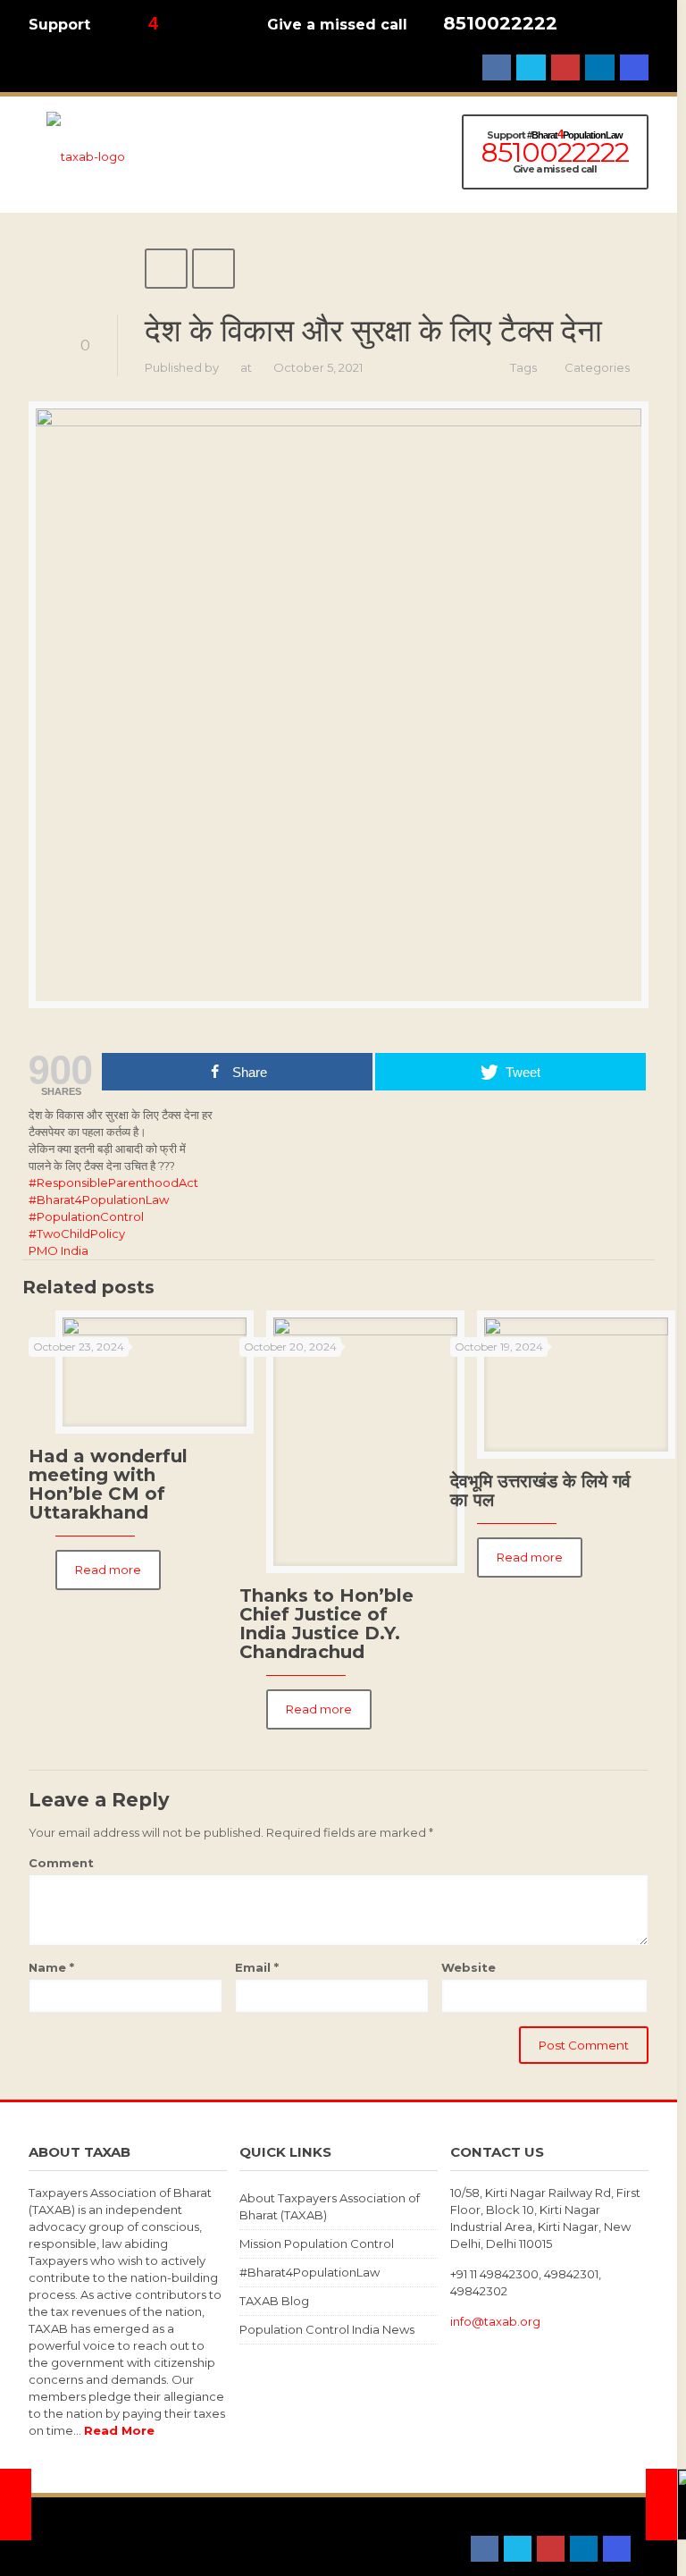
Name (51, 1967)
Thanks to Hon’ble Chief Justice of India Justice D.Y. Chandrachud (326, 1624)
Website (468, 1967)
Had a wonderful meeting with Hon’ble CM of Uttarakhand (108, 1484)
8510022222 (500, 23)
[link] (59, 1250)
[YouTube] (565, 67)
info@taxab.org (495, 2321)
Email (257, 1967)
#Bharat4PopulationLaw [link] (99, 1200)
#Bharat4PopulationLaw (310, 2272)
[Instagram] (634, 67)
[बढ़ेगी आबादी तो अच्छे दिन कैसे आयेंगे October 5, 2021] (661, 2504)
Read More (119, 2430)
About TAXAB (67, 2532)
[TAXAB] (86, 155)
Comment (61, 1863)
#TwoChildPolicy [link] (77, 1233)
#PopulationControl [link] (86, 1216)
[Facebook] (497, 67)
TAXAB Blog (274, 2301)
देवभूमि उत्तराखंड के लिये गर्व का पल (540, 1490)
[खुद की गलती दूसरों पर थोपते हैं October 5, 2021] (16, 2504)
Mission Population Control (317, 2243)
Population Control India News (327, 2329)
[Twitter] (531, 67)
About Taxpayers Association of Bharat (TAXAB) (330, 2206)
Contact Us (146, 2532)
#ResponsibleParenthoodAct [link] (113, 1183)
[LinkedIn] (599, 67)
